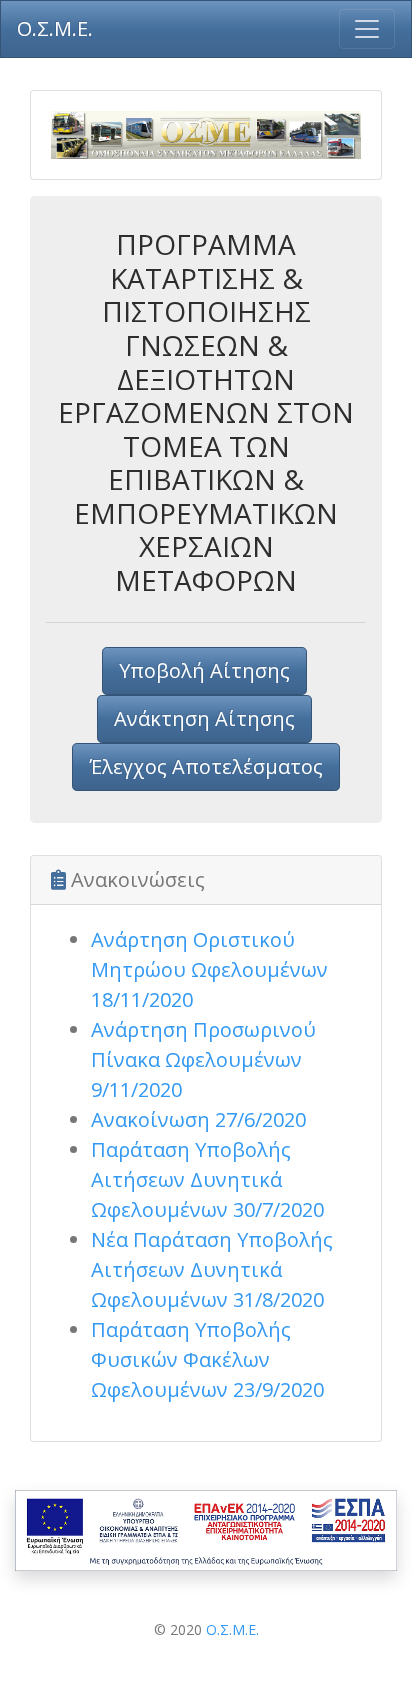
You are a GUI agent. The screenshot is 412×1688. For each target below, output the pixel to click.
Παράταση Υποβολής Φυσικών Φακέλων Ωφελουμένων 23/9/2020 (207, 1359)
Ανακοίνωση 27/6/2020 (198, 1119)
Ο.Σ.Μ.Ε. (232, 1629)
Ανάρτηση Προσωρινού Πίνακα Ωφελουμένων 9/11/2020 (203, 1059)
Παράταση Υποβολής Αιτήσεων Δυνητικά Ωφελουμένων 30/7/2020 (207, 1179)
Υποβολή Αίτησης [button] (204, 670)
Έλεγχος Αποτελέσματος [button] (206, 766)
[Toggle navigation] (367, 29)
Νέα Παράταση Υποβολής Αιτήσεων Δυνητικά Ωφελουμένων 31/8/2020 (212, 1269)
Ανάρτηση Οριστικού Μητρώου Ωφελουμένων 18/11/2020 (209, 969)
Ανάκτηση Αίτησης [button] (204, 718)
